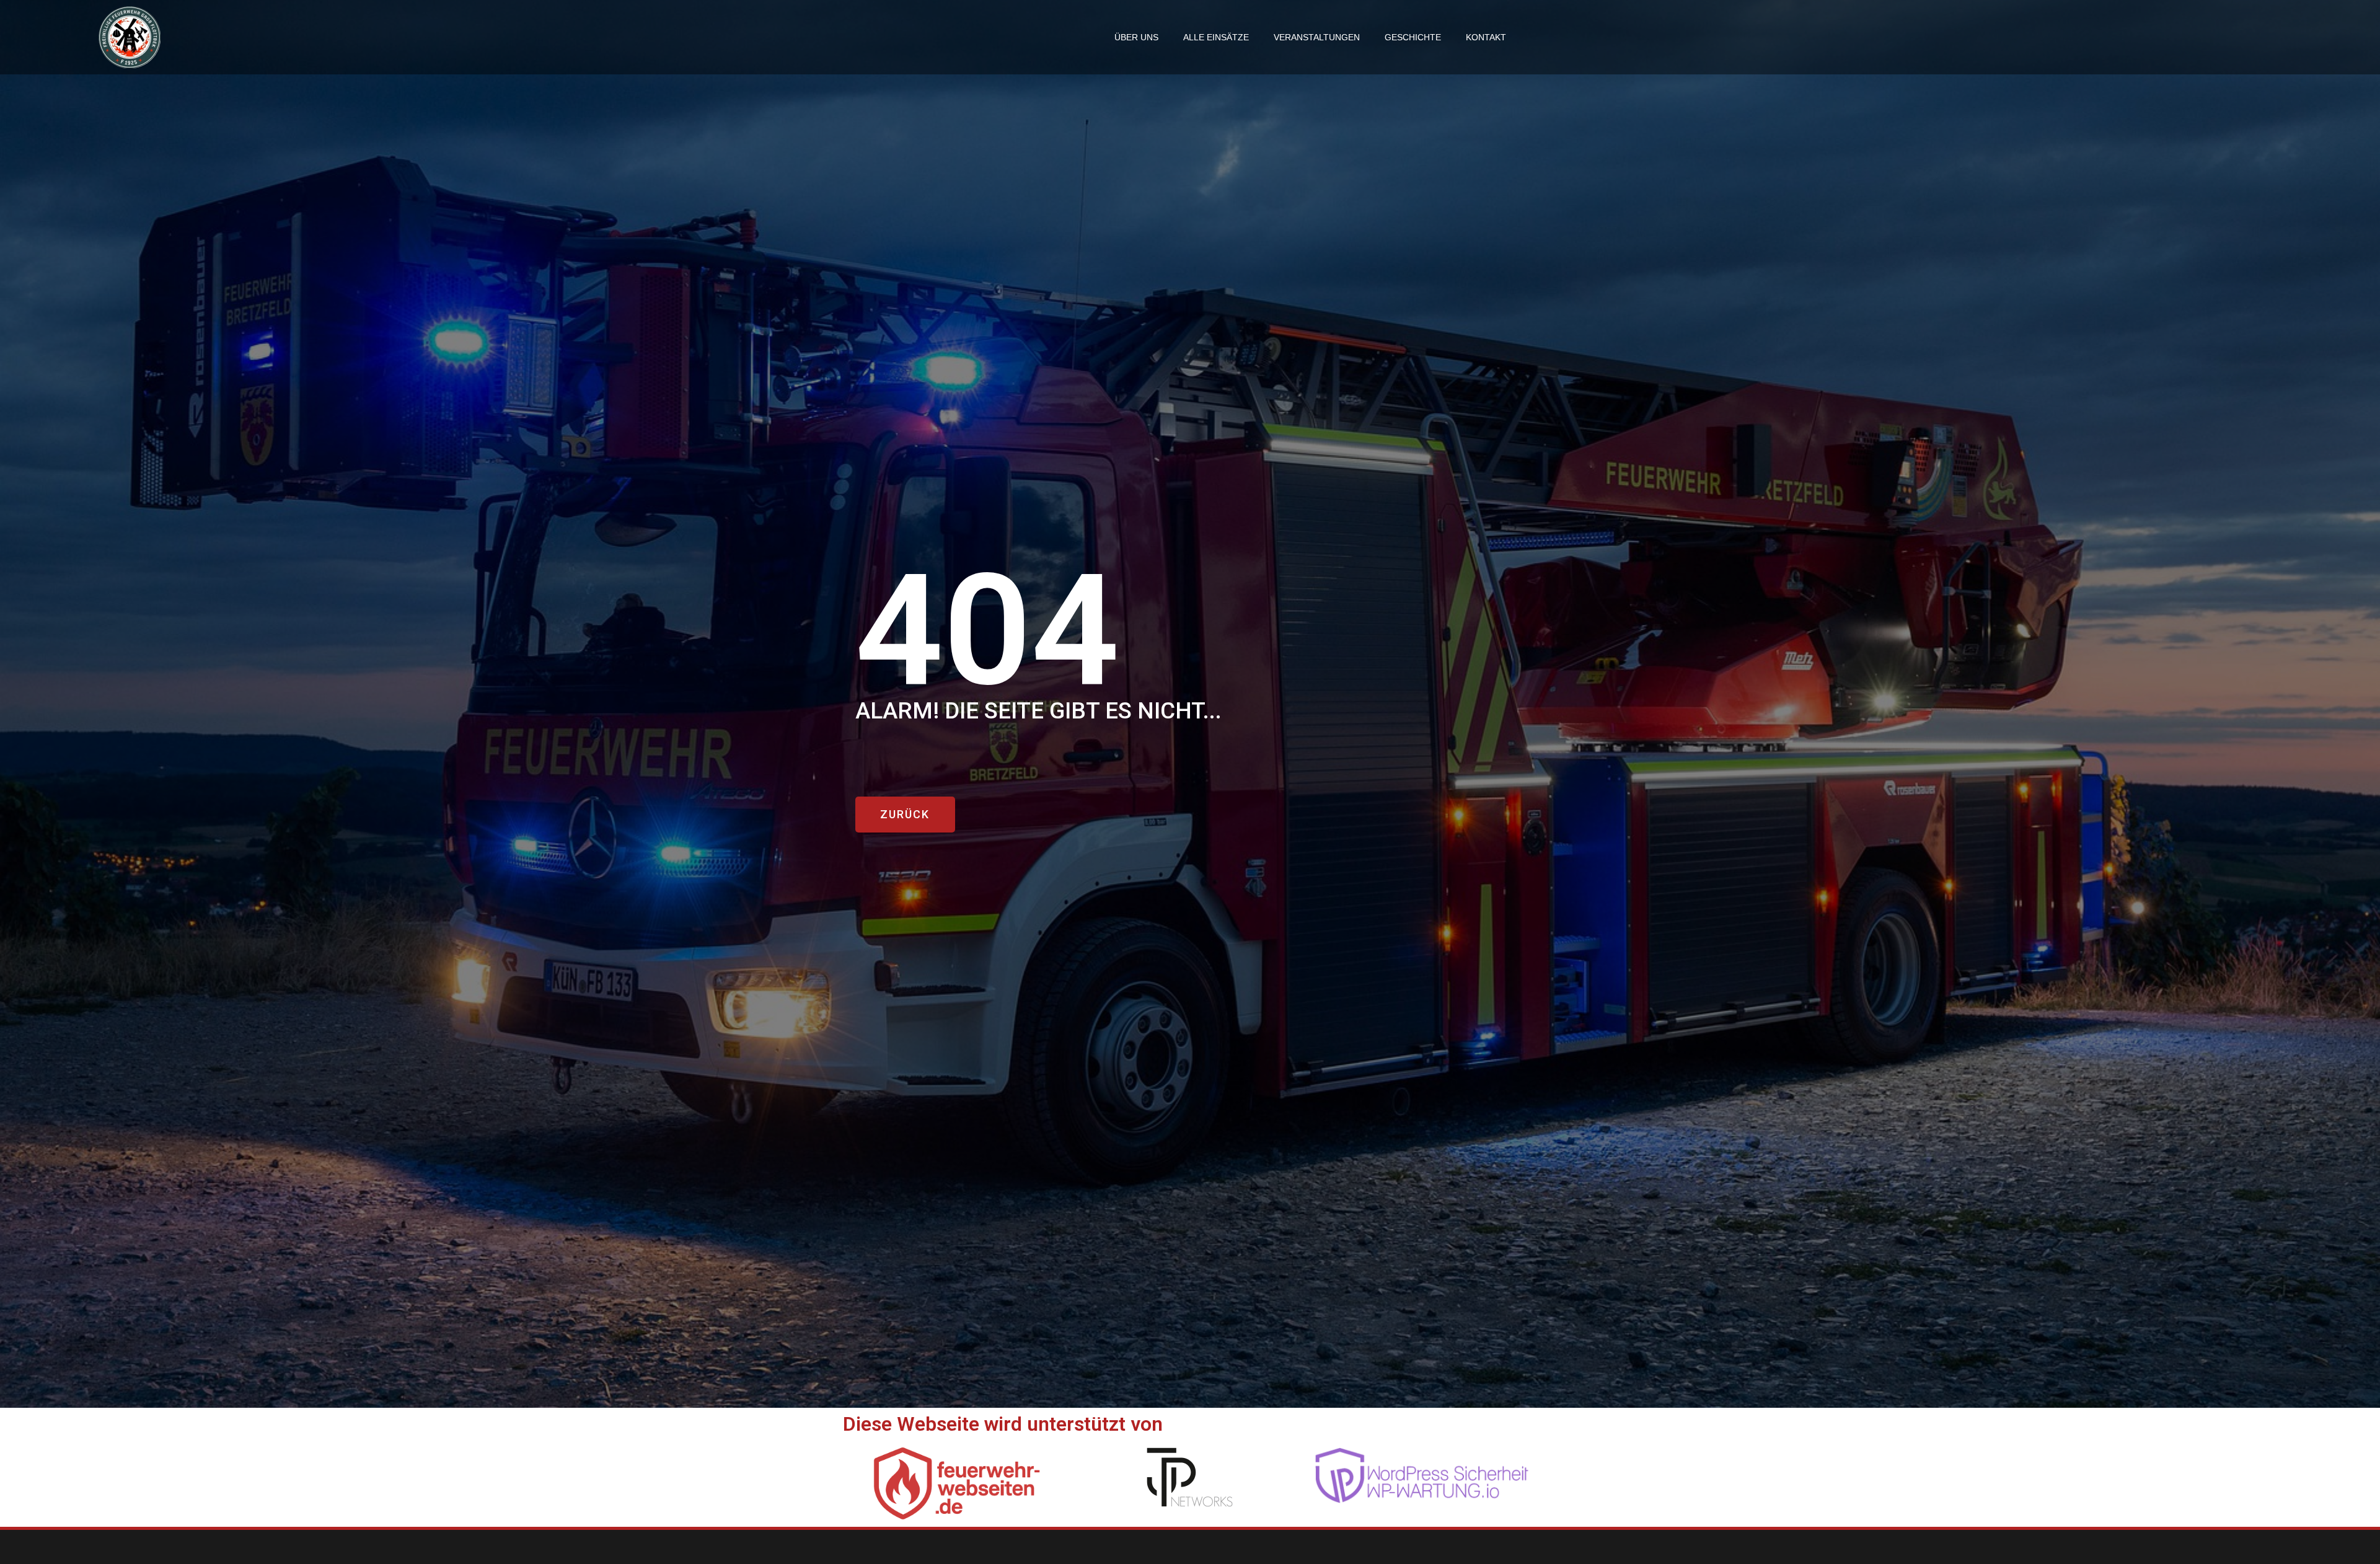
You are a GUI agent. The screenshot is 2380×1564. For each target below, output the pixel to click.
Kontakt (1486, 37)
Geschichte (1413, 37)
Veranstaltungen (1317, 37)
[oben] (2357, 1487)
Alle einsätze (1216, 37)
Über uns (1136, 37)
